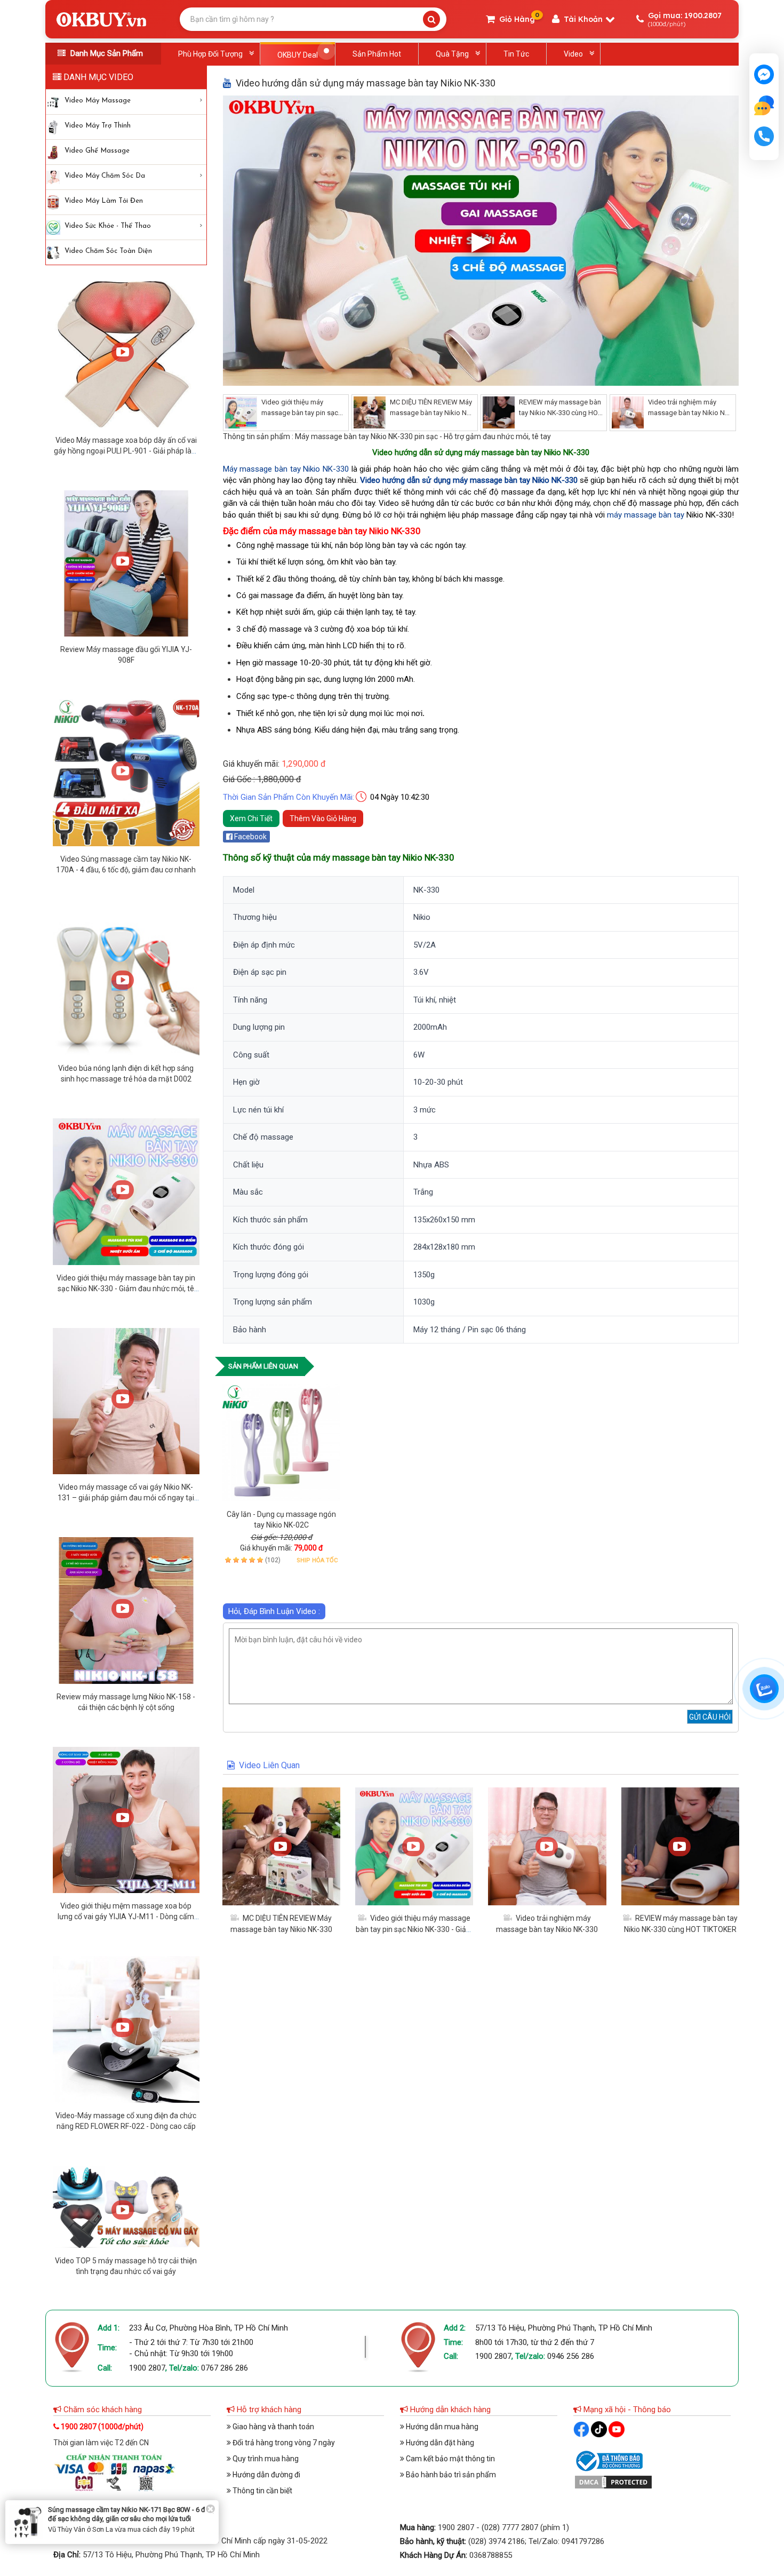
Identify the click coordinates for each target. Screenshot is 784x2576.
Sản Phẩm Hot (377, 54)
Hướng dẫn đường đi (266, 2475)
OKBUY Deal (298, 55)
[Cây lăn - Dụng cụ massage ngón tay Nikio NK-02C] (281, 1442)
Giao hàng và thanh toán (273, 2427)
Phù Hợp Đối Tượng (210, 54)
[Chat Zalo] (764, 1689)
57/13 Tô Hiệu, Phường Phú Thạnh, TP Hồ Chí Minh (564, 2328)
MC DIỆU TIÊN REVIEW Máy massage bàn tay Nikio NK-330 (431, 413)
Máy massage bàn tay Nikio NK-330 (286, 469)
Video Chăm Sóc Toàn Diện (108, 251)
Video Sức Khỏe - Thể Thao (108, 226)
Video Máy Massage (98, 101)
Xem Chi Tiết (251, 818)
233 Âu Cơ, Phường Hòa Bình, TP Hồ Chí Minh (209, 2328)
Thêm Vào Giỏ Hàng (323, 818)
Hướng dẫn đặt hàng (439, 2443)
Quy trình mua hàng (265, 2459)
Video (573, 54)
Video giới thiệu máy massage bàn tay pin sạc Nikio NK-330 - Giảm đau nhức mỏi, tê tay (126, 1289)
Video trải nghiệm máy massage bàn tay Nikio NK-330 (690, 413)
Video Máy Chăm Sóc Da (105, 176)
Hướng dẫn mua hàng (441, 2427)
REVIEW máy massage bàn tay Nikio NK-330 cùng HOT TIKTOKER (560, 413)
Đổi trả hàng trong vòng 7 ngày (283, 2443)
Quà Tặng (452, 54)
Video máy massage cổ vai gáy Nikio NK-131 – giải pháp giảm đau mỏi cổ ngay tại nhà (126, 1498)
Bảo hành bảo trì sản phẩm (450, 2475)
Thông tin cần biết (262, 2491)
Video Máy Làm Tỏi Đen (104, 201)
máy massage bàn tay (646, 515)
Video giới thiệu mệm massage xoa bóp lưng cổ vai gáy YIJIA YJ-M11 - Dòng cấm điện (126, 1917)
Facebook (250, 837)
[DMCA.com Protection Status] (613, 2482)
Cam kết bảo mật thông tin (450, 2459)
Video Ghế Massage (97, 151)
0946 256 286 (571, 2356)
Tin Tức (516, 54)
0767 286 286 (225, 2368)
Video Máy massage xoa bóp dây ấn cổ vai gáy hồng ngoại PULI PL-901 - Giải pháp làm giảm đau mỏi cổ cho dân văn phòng (126, 451)
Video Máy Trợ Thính (98, 126)
